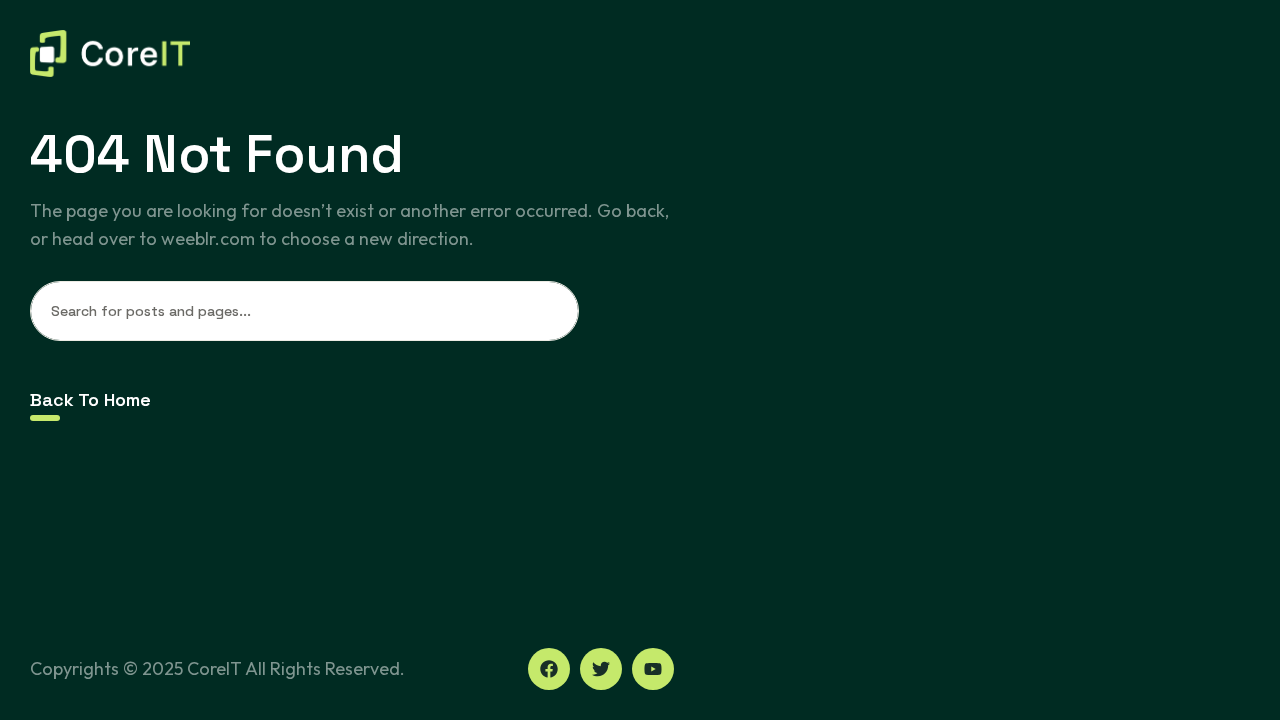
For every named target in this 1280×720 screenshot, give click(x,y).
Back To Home (90, 399)
